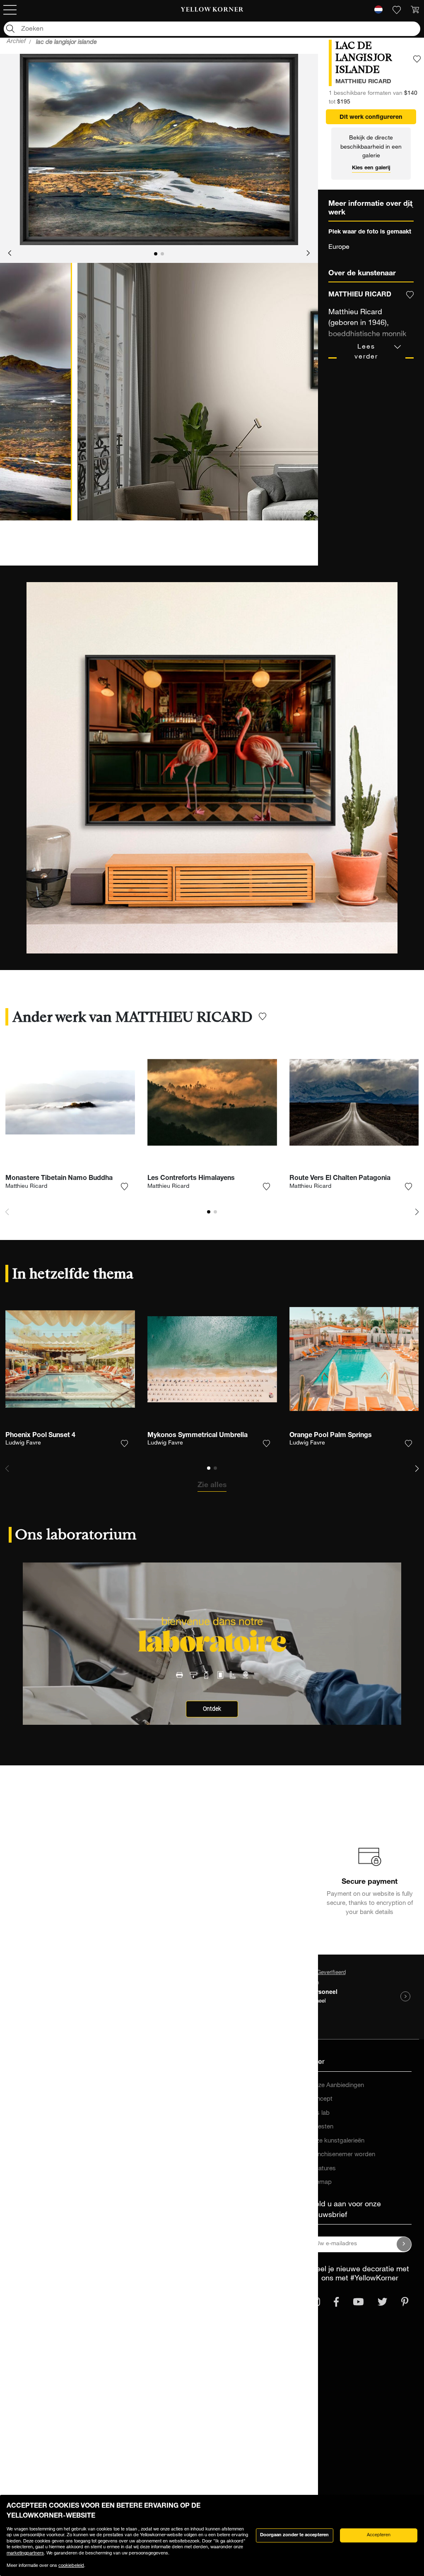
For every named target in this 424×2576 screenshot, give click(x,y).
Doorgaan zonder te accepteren (294, 2535)
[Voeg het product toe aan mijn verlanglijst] (417, 59)
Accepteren (379, 2535)
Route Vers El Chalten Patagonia (340, 1179)
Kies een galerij (371, 168)
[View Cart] (415, 10)
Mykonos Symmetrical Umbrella (198, 1436)
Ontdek (212, 1709)
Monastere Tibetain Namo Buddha (59, 1179)
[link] (212, 10)
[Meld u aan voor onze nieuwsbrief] (404, 2244)
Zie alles (212, 1485)
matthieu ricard (363, 82)
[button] (10, 254)
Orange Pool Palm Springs (331, 1436)
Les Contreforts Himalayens (191, 1179)
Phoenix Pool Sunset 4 (40, 1436)
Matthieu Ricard (26, 1187)
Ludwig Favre (23, 1443)
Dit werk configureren (371, 118)
